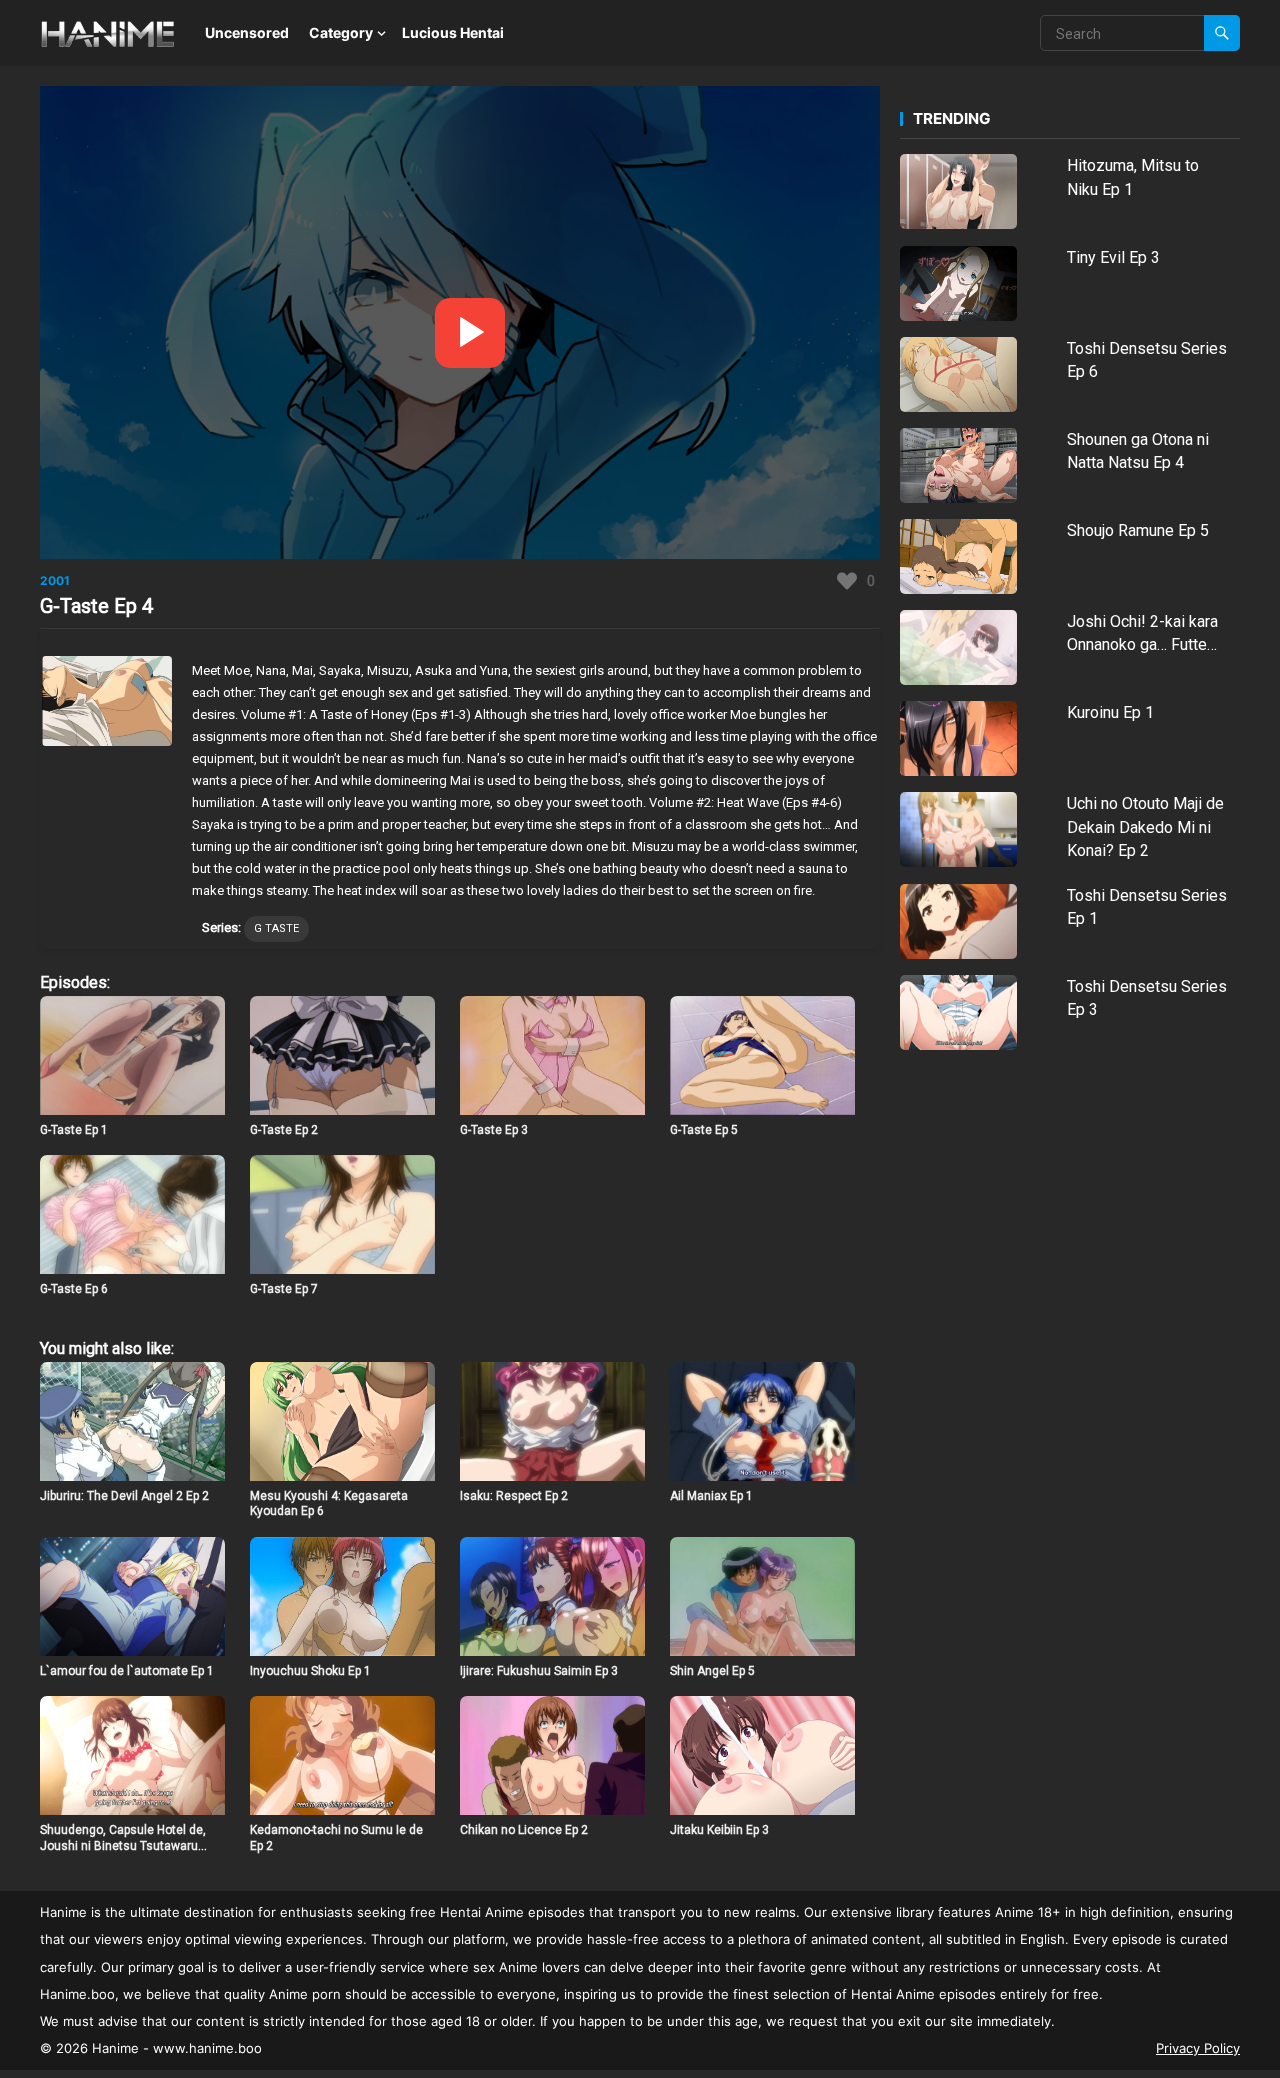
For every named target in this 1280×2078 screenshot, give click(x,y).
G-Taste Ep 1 (74, 1130)
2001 (55, 580)
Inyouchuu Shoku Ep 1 (310, 1671)
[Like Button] (847, 581)
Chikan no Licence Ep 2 (524, 1830)
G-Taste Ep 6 (74, 1289)
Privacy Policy (1198, 2048)
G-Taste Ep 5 (704, 1130)
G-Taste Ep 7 (284, 1289)
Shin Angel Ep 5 (712, 1671)
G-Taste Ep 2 (284, 1130)
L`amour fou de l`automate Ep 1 (127, 1671)
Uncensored (247, 32)
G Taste (276, 928)
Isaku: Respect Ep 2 (514, 1496)
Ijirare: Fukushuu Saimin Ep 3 (539, 1671)
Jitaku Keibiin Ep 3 (719, 1830)
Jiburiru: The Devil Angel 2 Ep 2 (124, 1496)
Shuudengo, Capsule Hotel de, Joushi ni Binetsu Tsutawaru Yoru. (123, 1845)
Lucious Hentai (453, 32)
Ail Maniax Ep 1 (711, 1496)
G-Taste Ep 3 (494, 1130)
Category (341, 32)
